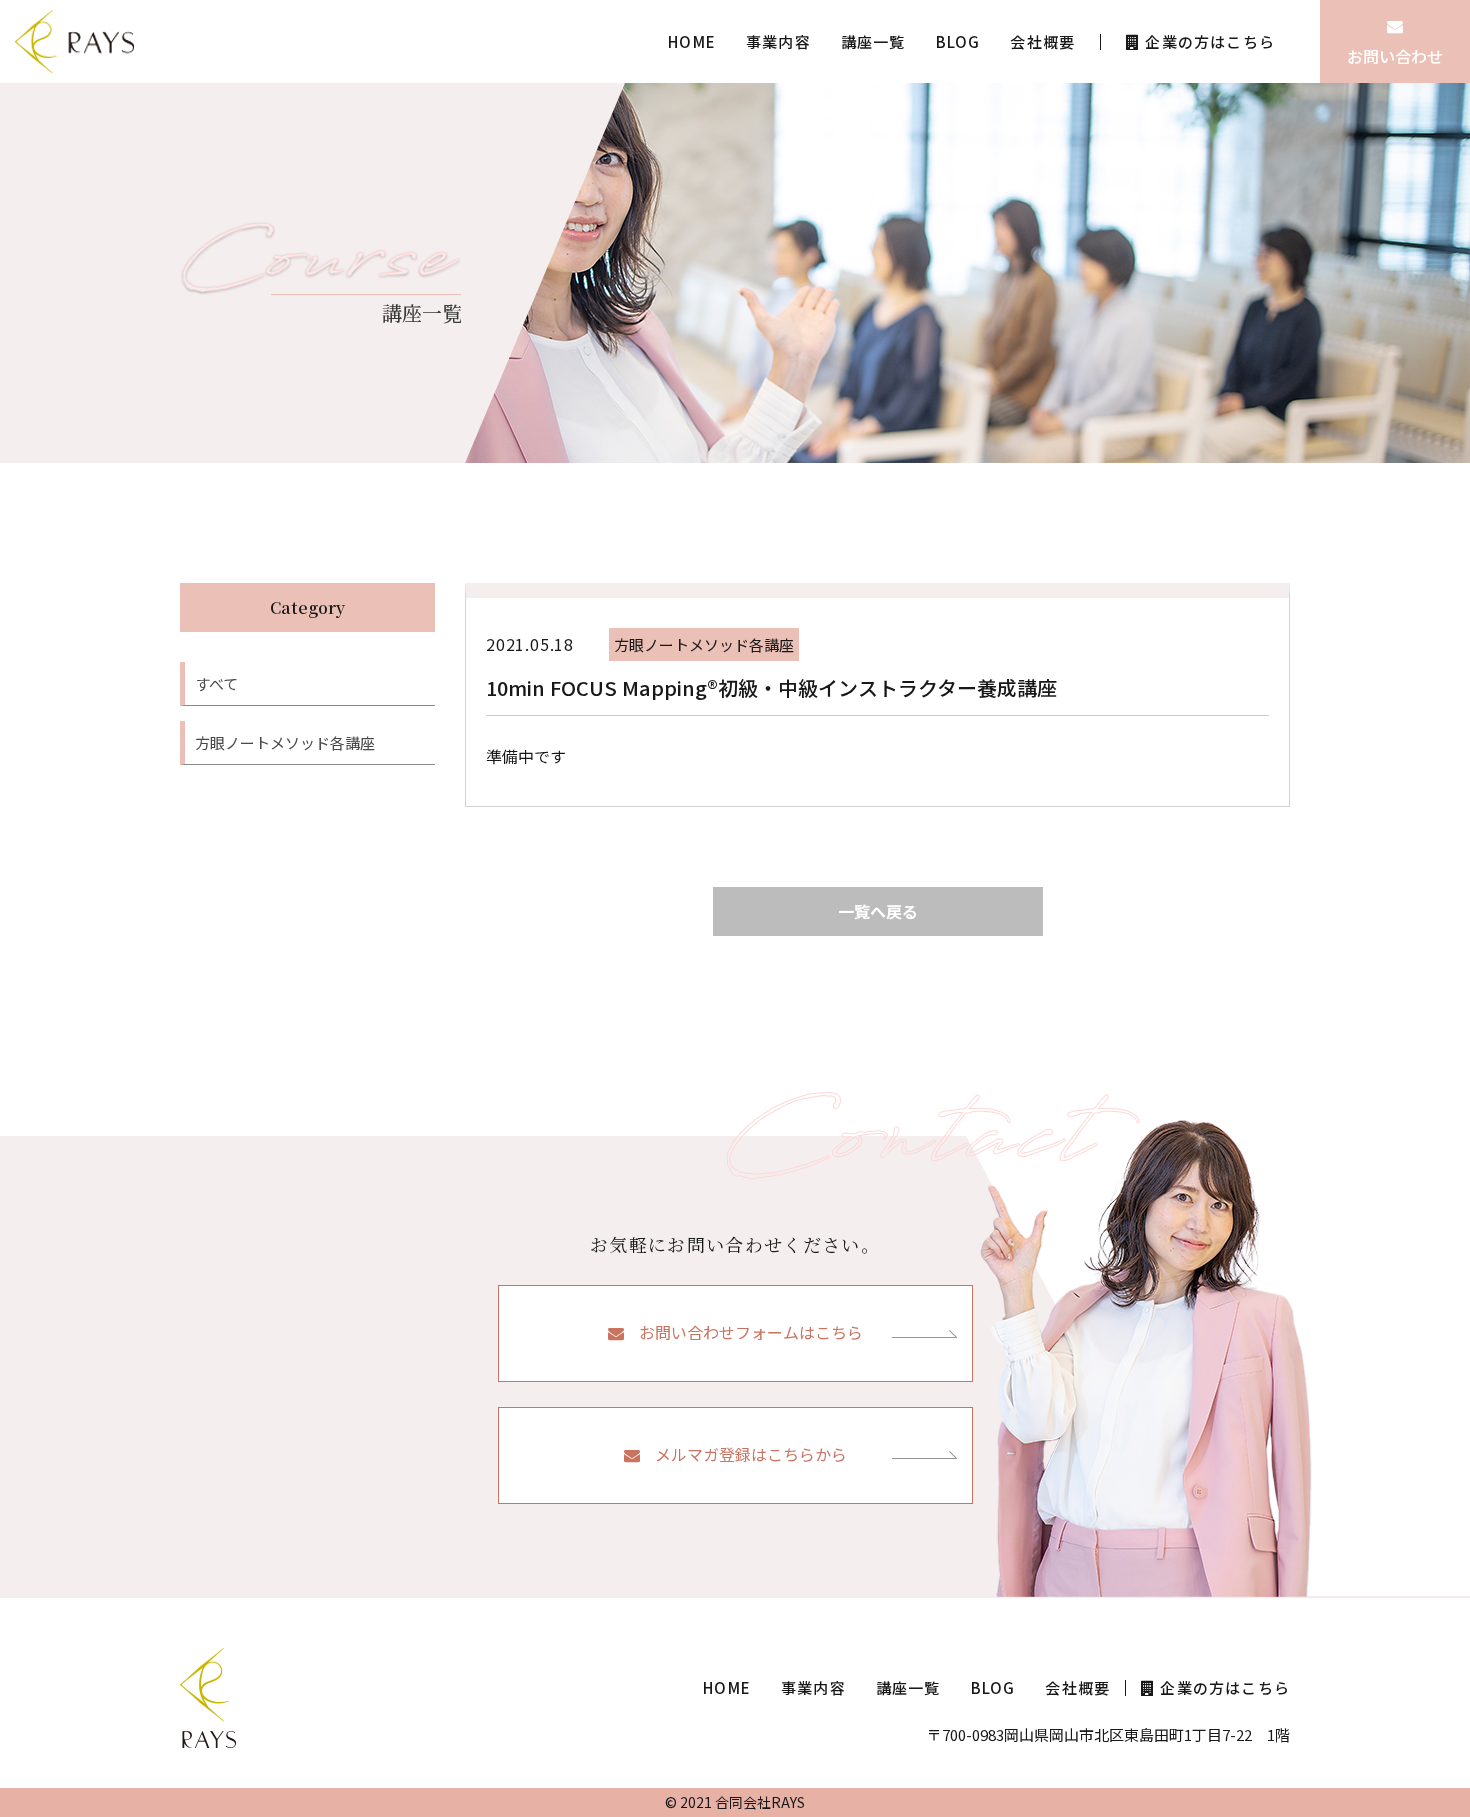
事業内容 (778, 41)
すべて (216, 683)
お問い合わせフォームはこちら (751, 1332)
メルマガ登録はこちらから (751, 1454)
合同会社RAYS (760, 1802)
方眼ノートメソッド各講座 (285, 742)
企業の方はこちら (1210, 41)
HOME (692, 41)
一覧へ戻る (878, 911)
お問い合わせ (1395, 56)
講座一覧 (873, 41)
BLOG (958, 41)
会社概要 (1042, 41)
